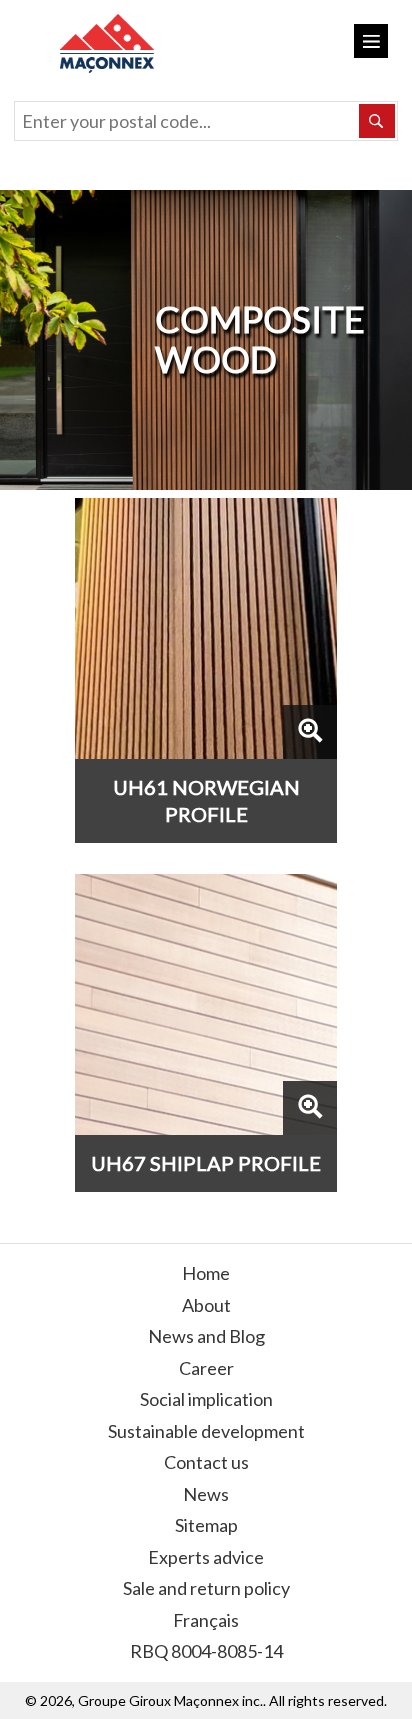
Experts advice (206, 1557)
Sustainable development (206, 1431)
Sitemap (206, 1525)
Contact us (206, 1462)
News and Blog (206, 1336)
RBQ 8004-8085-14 (206, 1651)
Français (206, 1620)
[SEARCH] (377, 121)
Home (206, 1273)
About (206, 1305)
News (206, 1494)
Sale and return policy (206, 1588)
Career (206, 1368)
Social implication (206, 1399)
